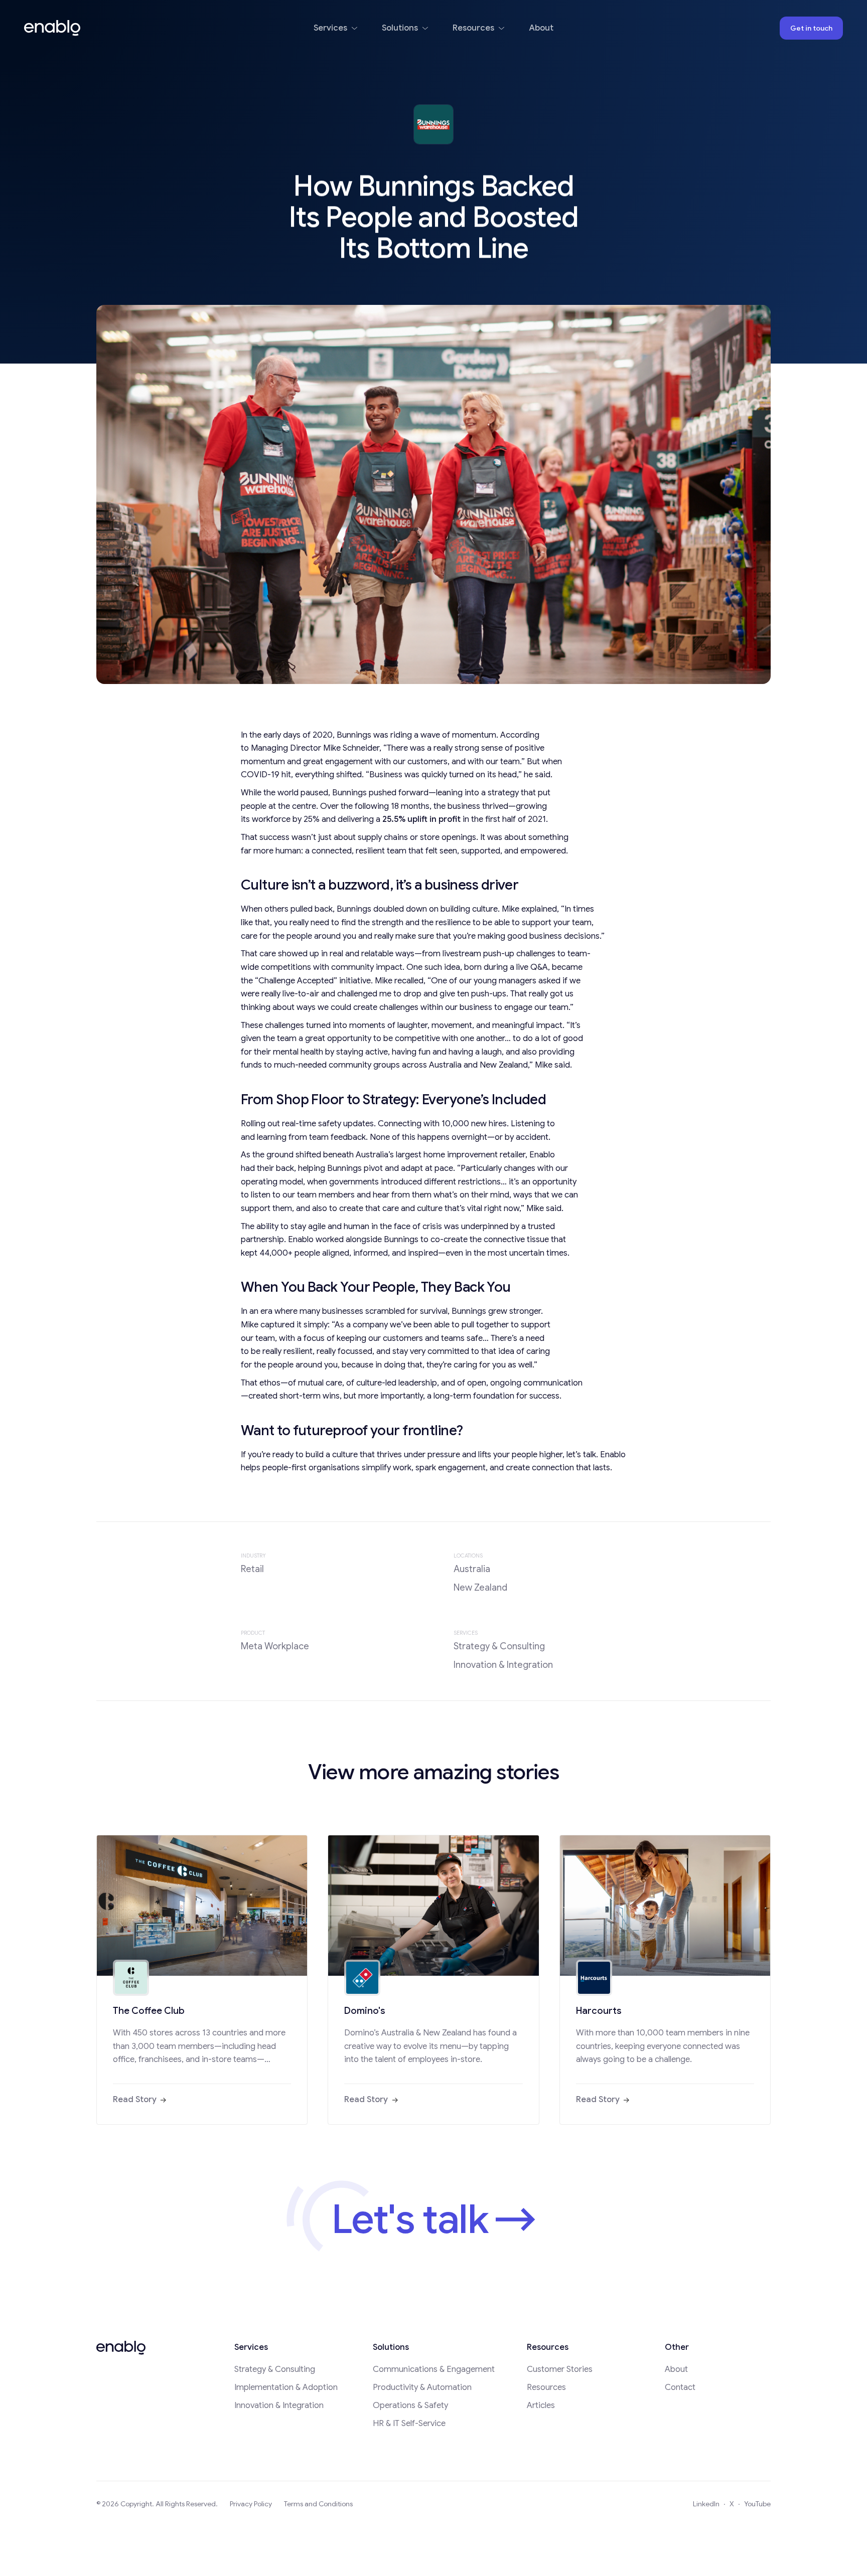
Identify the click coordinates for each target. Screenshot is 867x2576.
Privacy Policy (251, 2504)
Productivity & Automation (422, 2387)
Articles (541, 2405)
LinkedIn (706, 2504)
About (676, 2369)
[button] (336, 28)
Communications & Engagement (434, 2369)
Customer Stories (560, 2369)
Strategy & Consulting (275, 2369)
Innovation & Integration (279, 2405)
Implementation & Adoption (286, 2387)
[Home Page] (52, 28)
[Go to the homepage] (121, 2348)
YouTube (757, 2504)
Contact (680, 2387)
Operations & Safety (410, 2405)
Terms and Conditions (318, 2504)
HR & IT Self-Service (409, 2423)
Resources (546, 2387)
